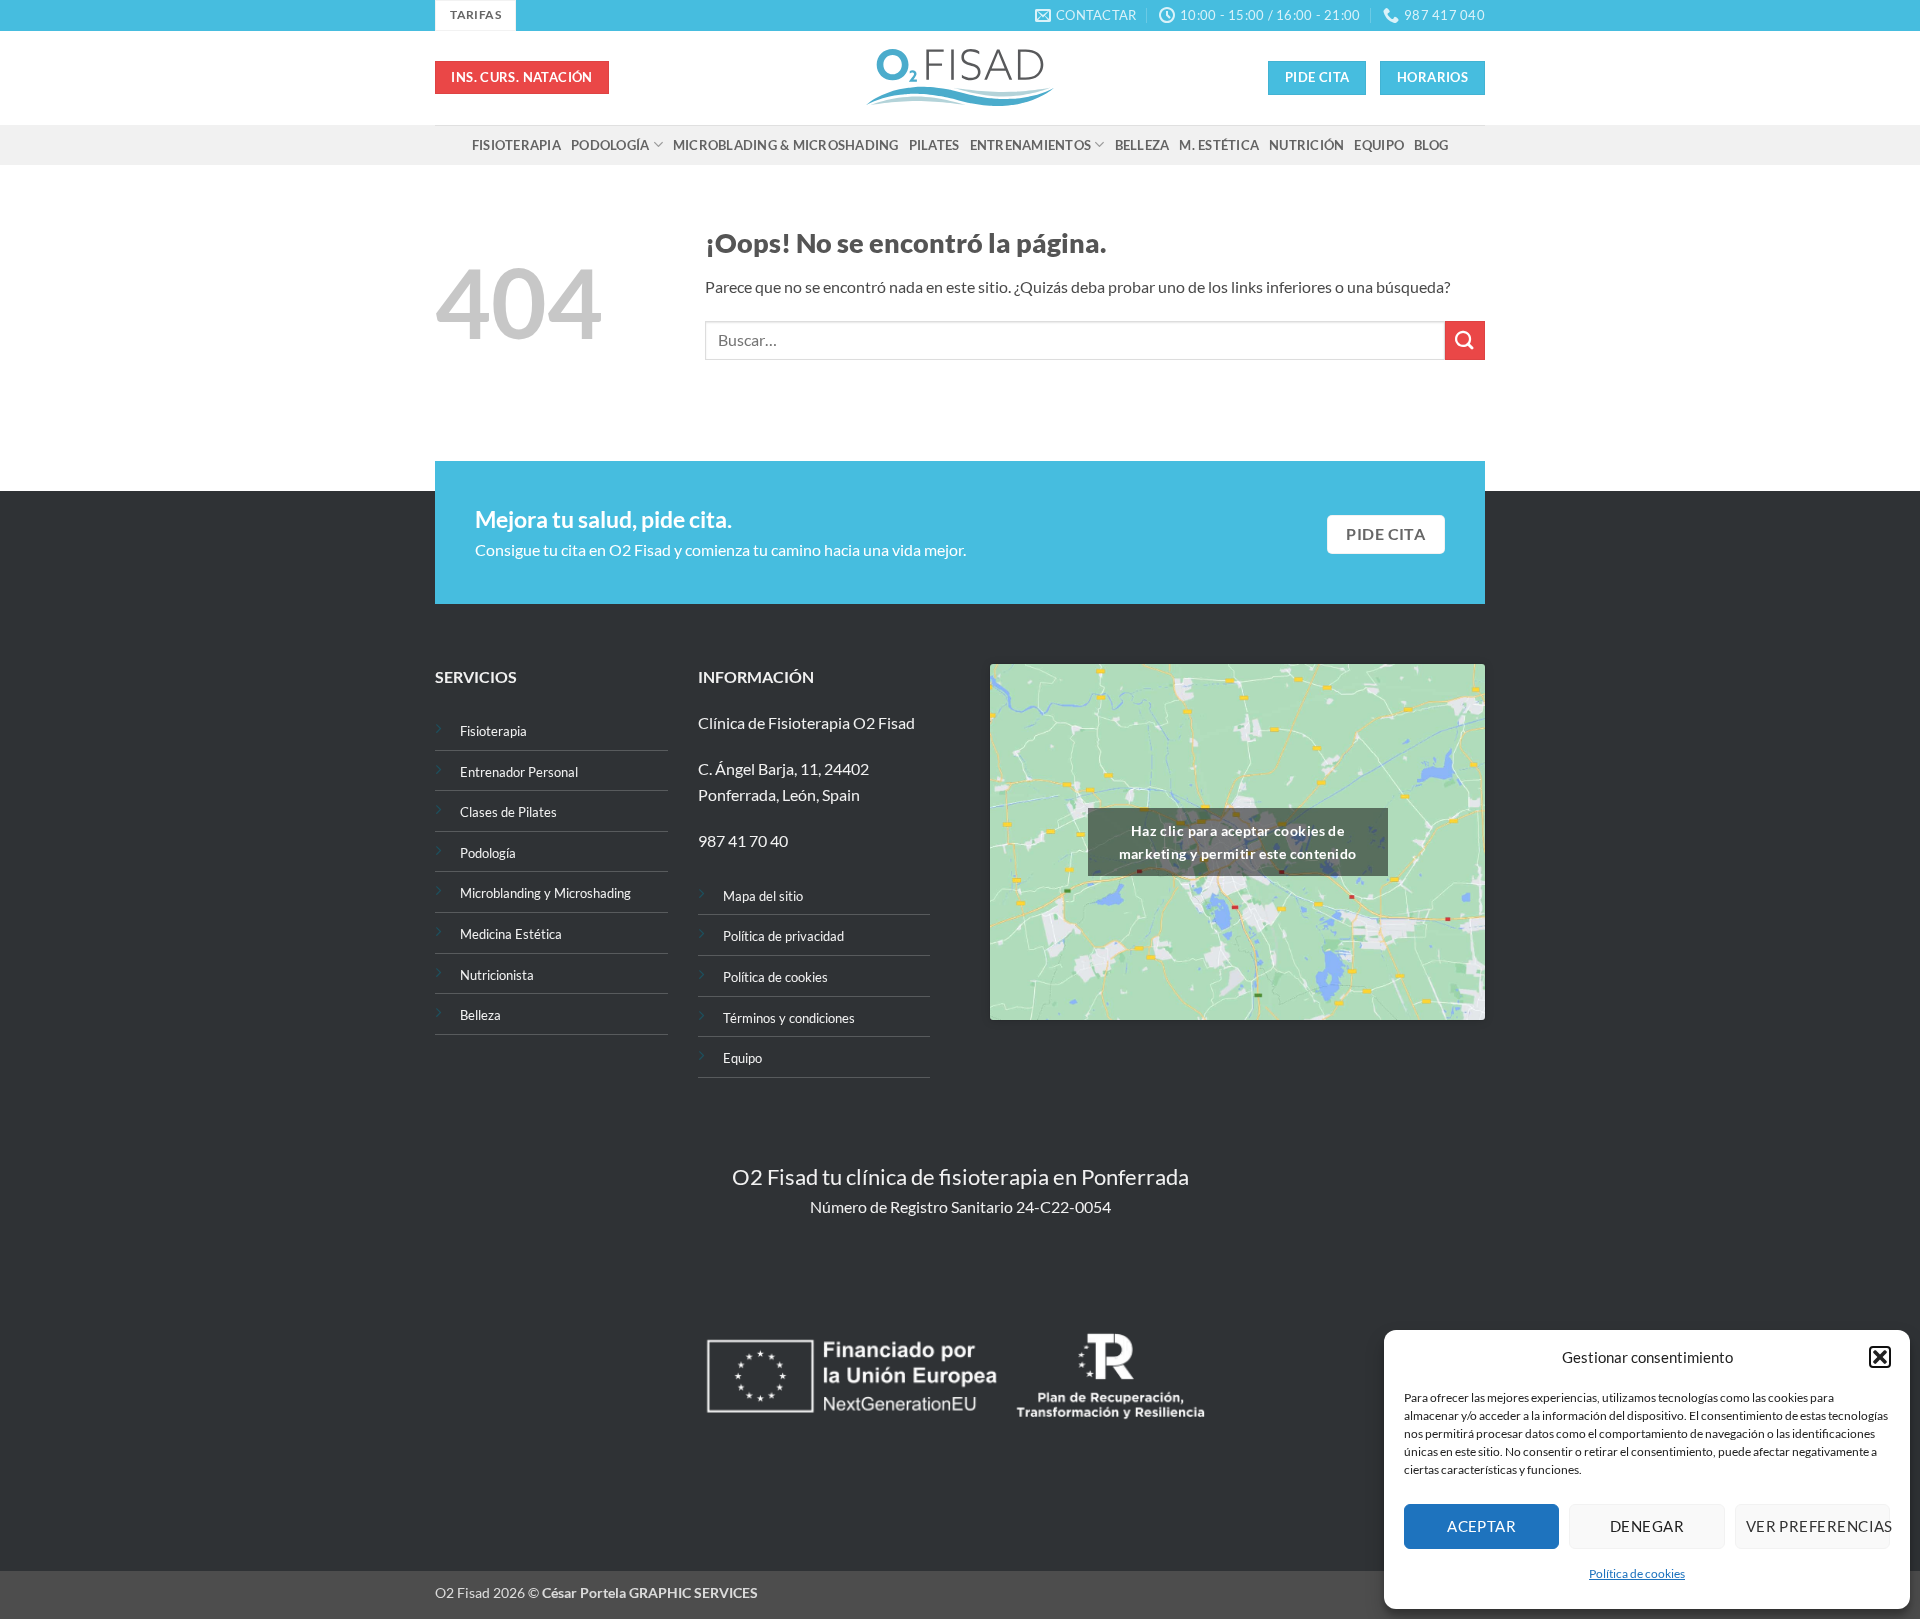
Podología (610, 145)
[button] (1880, 1357)
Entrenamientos (1031, 145)
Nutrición (1306, 145)
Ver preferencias (1818, 1526)
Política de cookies (1637, 1573)
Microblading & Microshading (786, 145)
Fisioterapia (516, 145)
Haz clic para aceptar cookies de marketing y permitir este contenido (1238, 842)
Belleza (1142, 145)
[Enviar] (1465, 340)
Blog (1431, 145)
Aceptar (1481, 1526)
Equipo (1379, 145)
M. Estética (1219, 145)
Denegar (1647, 1526)
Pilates (934, 145)
